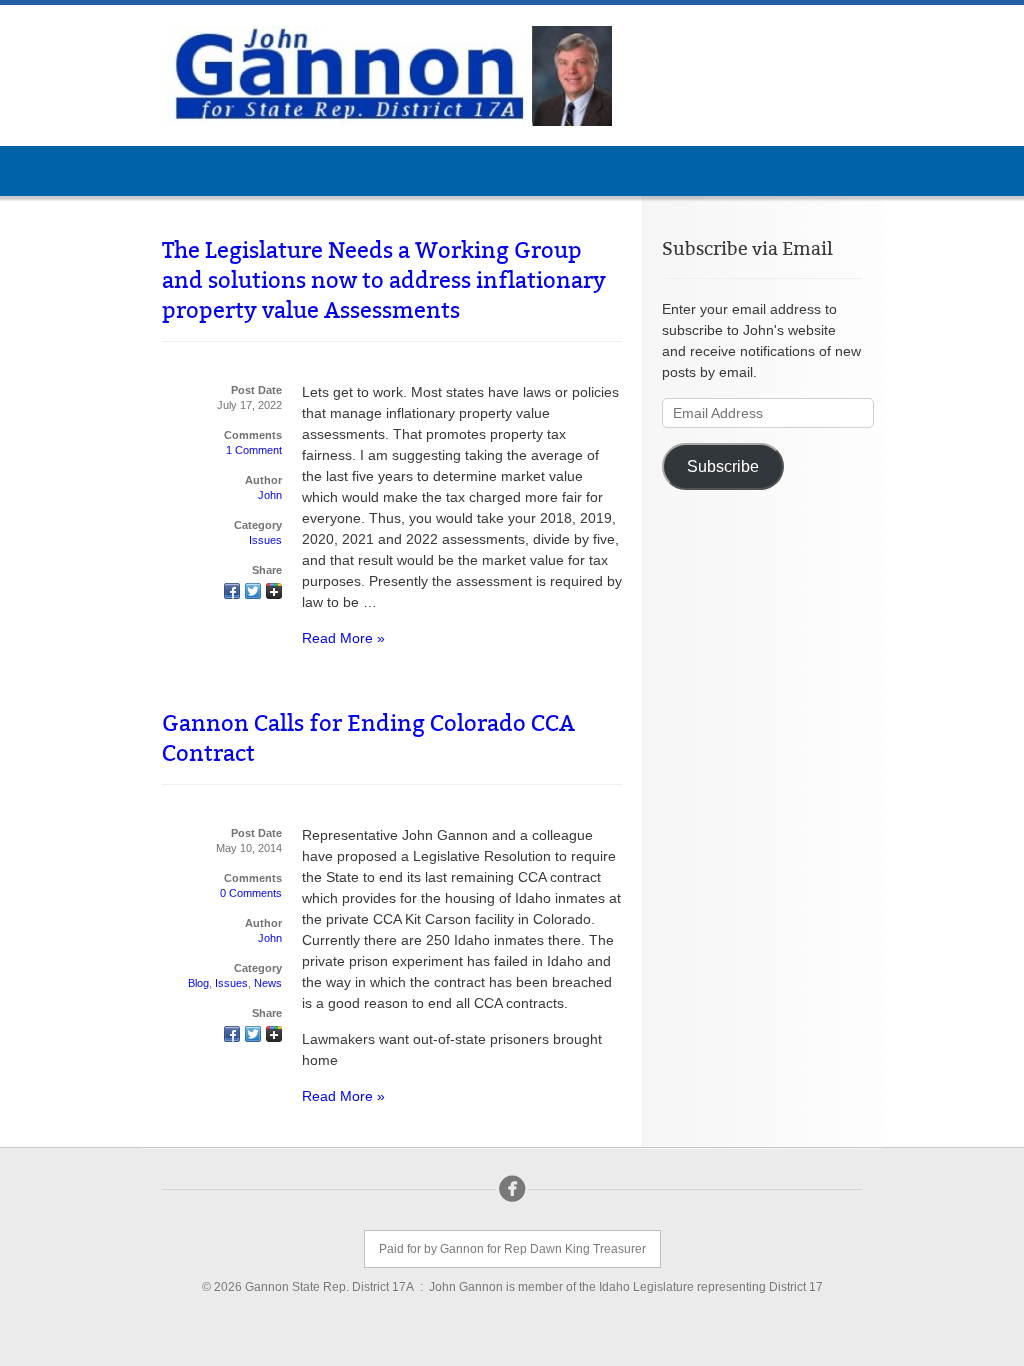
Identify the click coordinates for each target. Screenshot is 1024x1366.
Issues (265, 540)
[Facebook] (512, 1189)
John (270, 495)
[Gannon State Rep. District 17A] (387, 76)
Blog (198, 983)
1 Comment (254, 450)
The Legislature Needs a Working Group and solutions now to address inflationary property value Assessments (384, 280)
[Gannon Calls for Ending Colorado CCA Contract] (232, 1036)
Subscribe (723, 466)
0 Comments (251, 893)
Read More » (343, 638)
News (268, 983)
